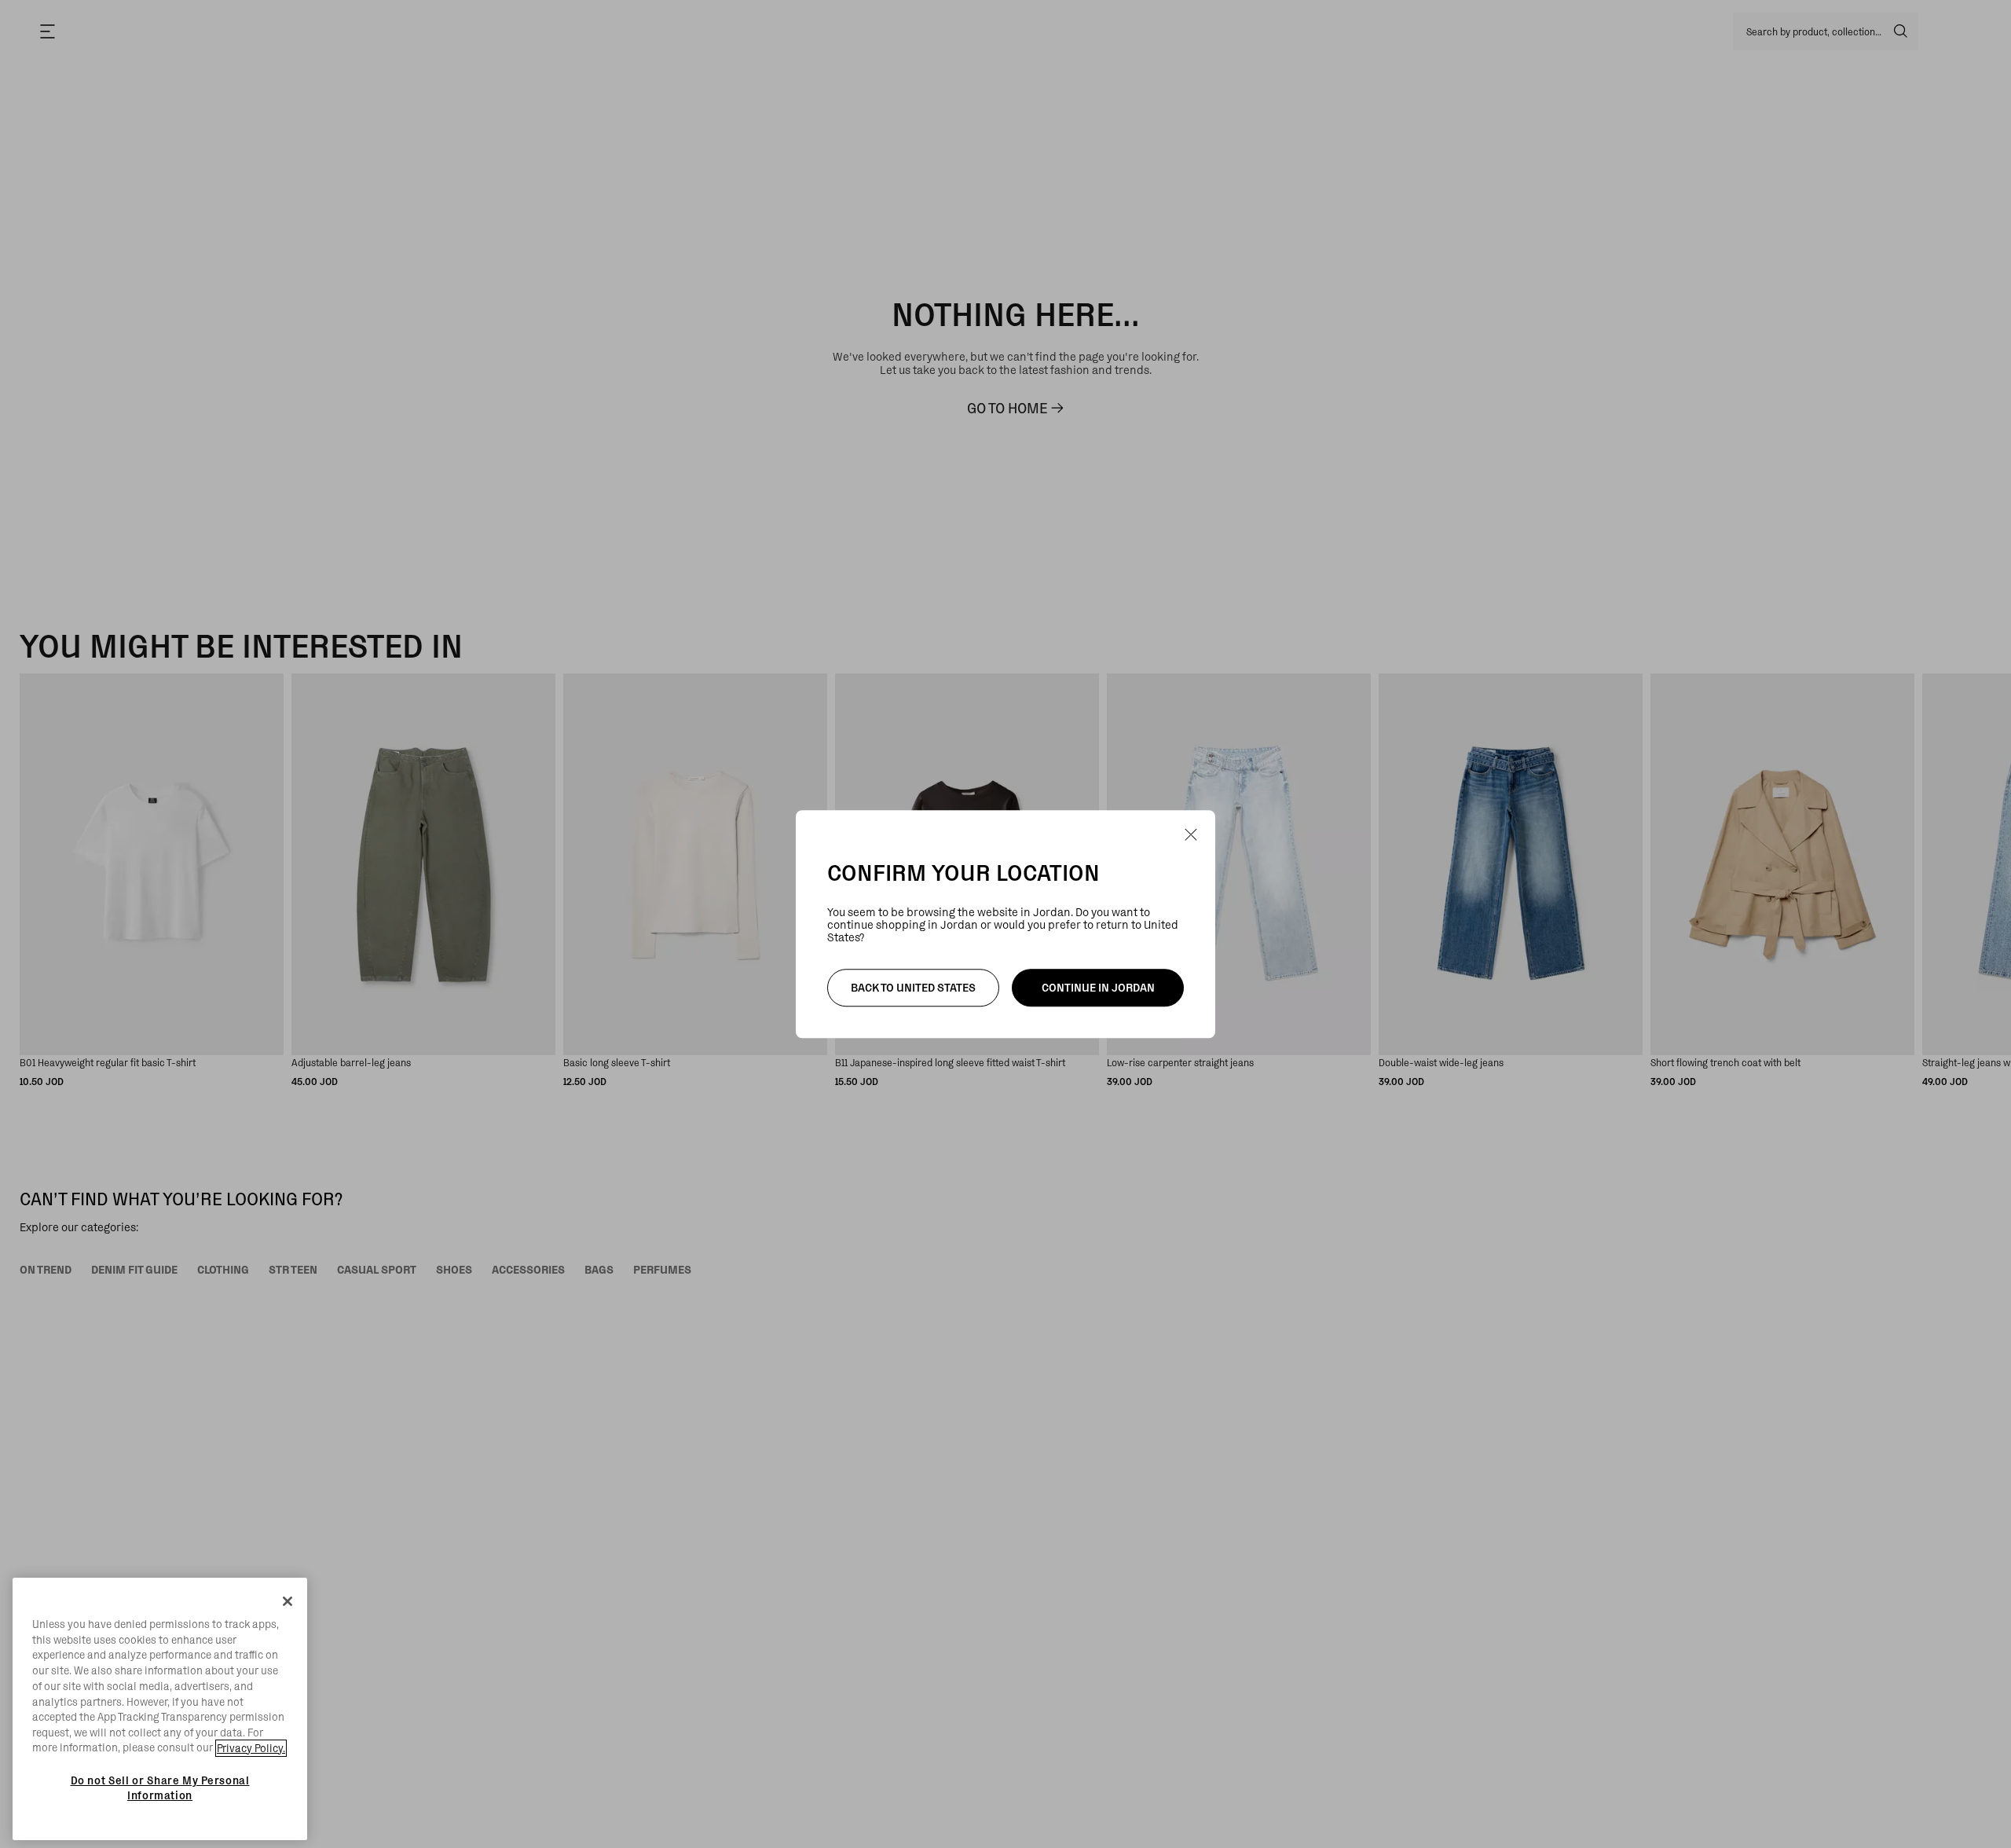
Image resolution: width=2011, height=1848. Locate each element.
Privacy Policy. (251, 1748)
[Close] (288, 1601)
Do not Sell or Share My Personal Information (160, 1787)
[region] (160, 1709)
